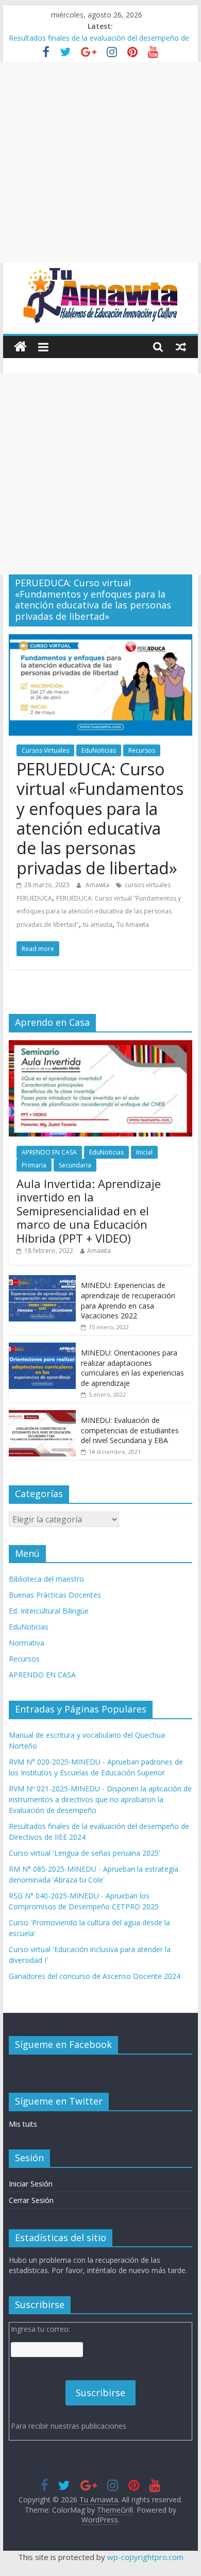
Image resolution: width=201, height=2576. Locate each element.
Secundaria (75, 1165)
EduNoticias (99, 750)
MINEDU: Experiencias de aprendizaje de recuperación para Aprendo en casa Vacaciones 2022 (128, 1300)
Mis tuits (23, 2124)
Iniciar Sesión (31, 2184)
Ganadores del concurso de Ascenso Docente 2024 (95, 1976)
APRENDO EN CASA (49, 1152)
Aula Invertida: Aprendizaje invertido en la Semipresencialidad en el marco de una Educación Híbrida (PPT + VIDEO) (89, 1211)
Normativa (27, 1643)
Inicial (144, 1152)
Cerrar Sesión (31, 2200)
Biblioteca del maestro (46, 1579)
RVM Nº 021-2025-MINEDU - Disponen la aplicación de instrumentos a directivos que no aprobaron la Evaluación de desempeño (100, 1799)
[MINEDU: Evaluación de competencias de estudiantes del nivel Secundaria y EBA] (42, 1416)
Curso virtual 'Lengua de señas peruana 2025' (85, 1853)
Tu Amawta (133, 925)
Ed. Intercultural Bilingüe (49, 1611)
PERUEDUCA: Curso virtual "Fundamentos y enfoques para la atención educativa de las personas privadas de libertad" (99, 911)
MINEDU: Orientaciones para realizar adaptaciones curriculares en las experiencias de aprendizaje (132, 1368)
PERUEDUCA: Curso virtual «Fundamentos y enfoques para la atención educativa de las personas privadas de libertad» (100, 818)
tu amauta (98, 925)
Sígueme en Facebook (63, 2044)
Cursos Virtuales (45, 750)
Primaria (34, 1165)
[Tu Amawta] (20, 347)
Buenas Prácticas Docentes (55, 1595)
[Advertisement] (100, 162)
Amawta (98, 885)
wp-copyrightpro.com (145, 2557)
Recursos (142, 750)
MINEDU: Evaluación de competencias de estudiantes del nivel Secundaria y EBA (130, 1430)
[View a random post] (181, 347)
